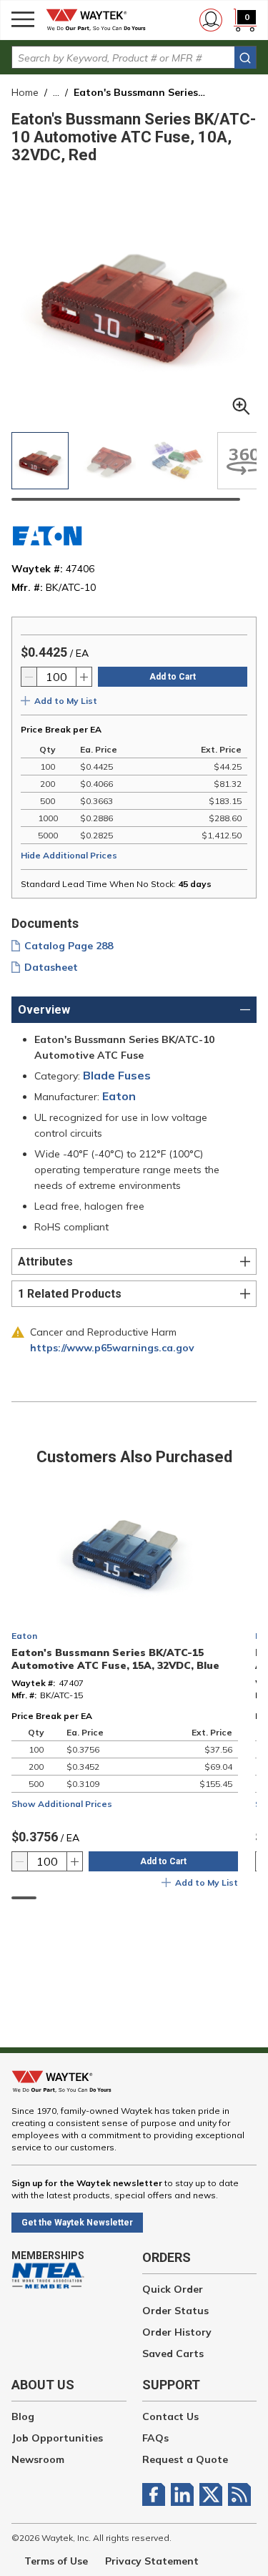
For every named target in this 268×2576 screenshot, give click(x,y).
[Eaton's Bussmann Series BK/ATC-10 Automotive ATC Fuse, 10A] (40, 461)
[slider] (126, 499)
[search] (245, 58)
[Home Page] (100, 20)
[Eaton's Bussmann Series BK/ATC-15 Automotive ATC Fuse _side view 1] (109, 461)
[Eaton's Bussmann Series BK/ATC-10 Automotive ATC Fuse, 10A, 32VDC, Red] (177, 461)
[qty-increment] (84, 677)
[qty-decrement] (29, 677)
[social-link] (157, 2494)
